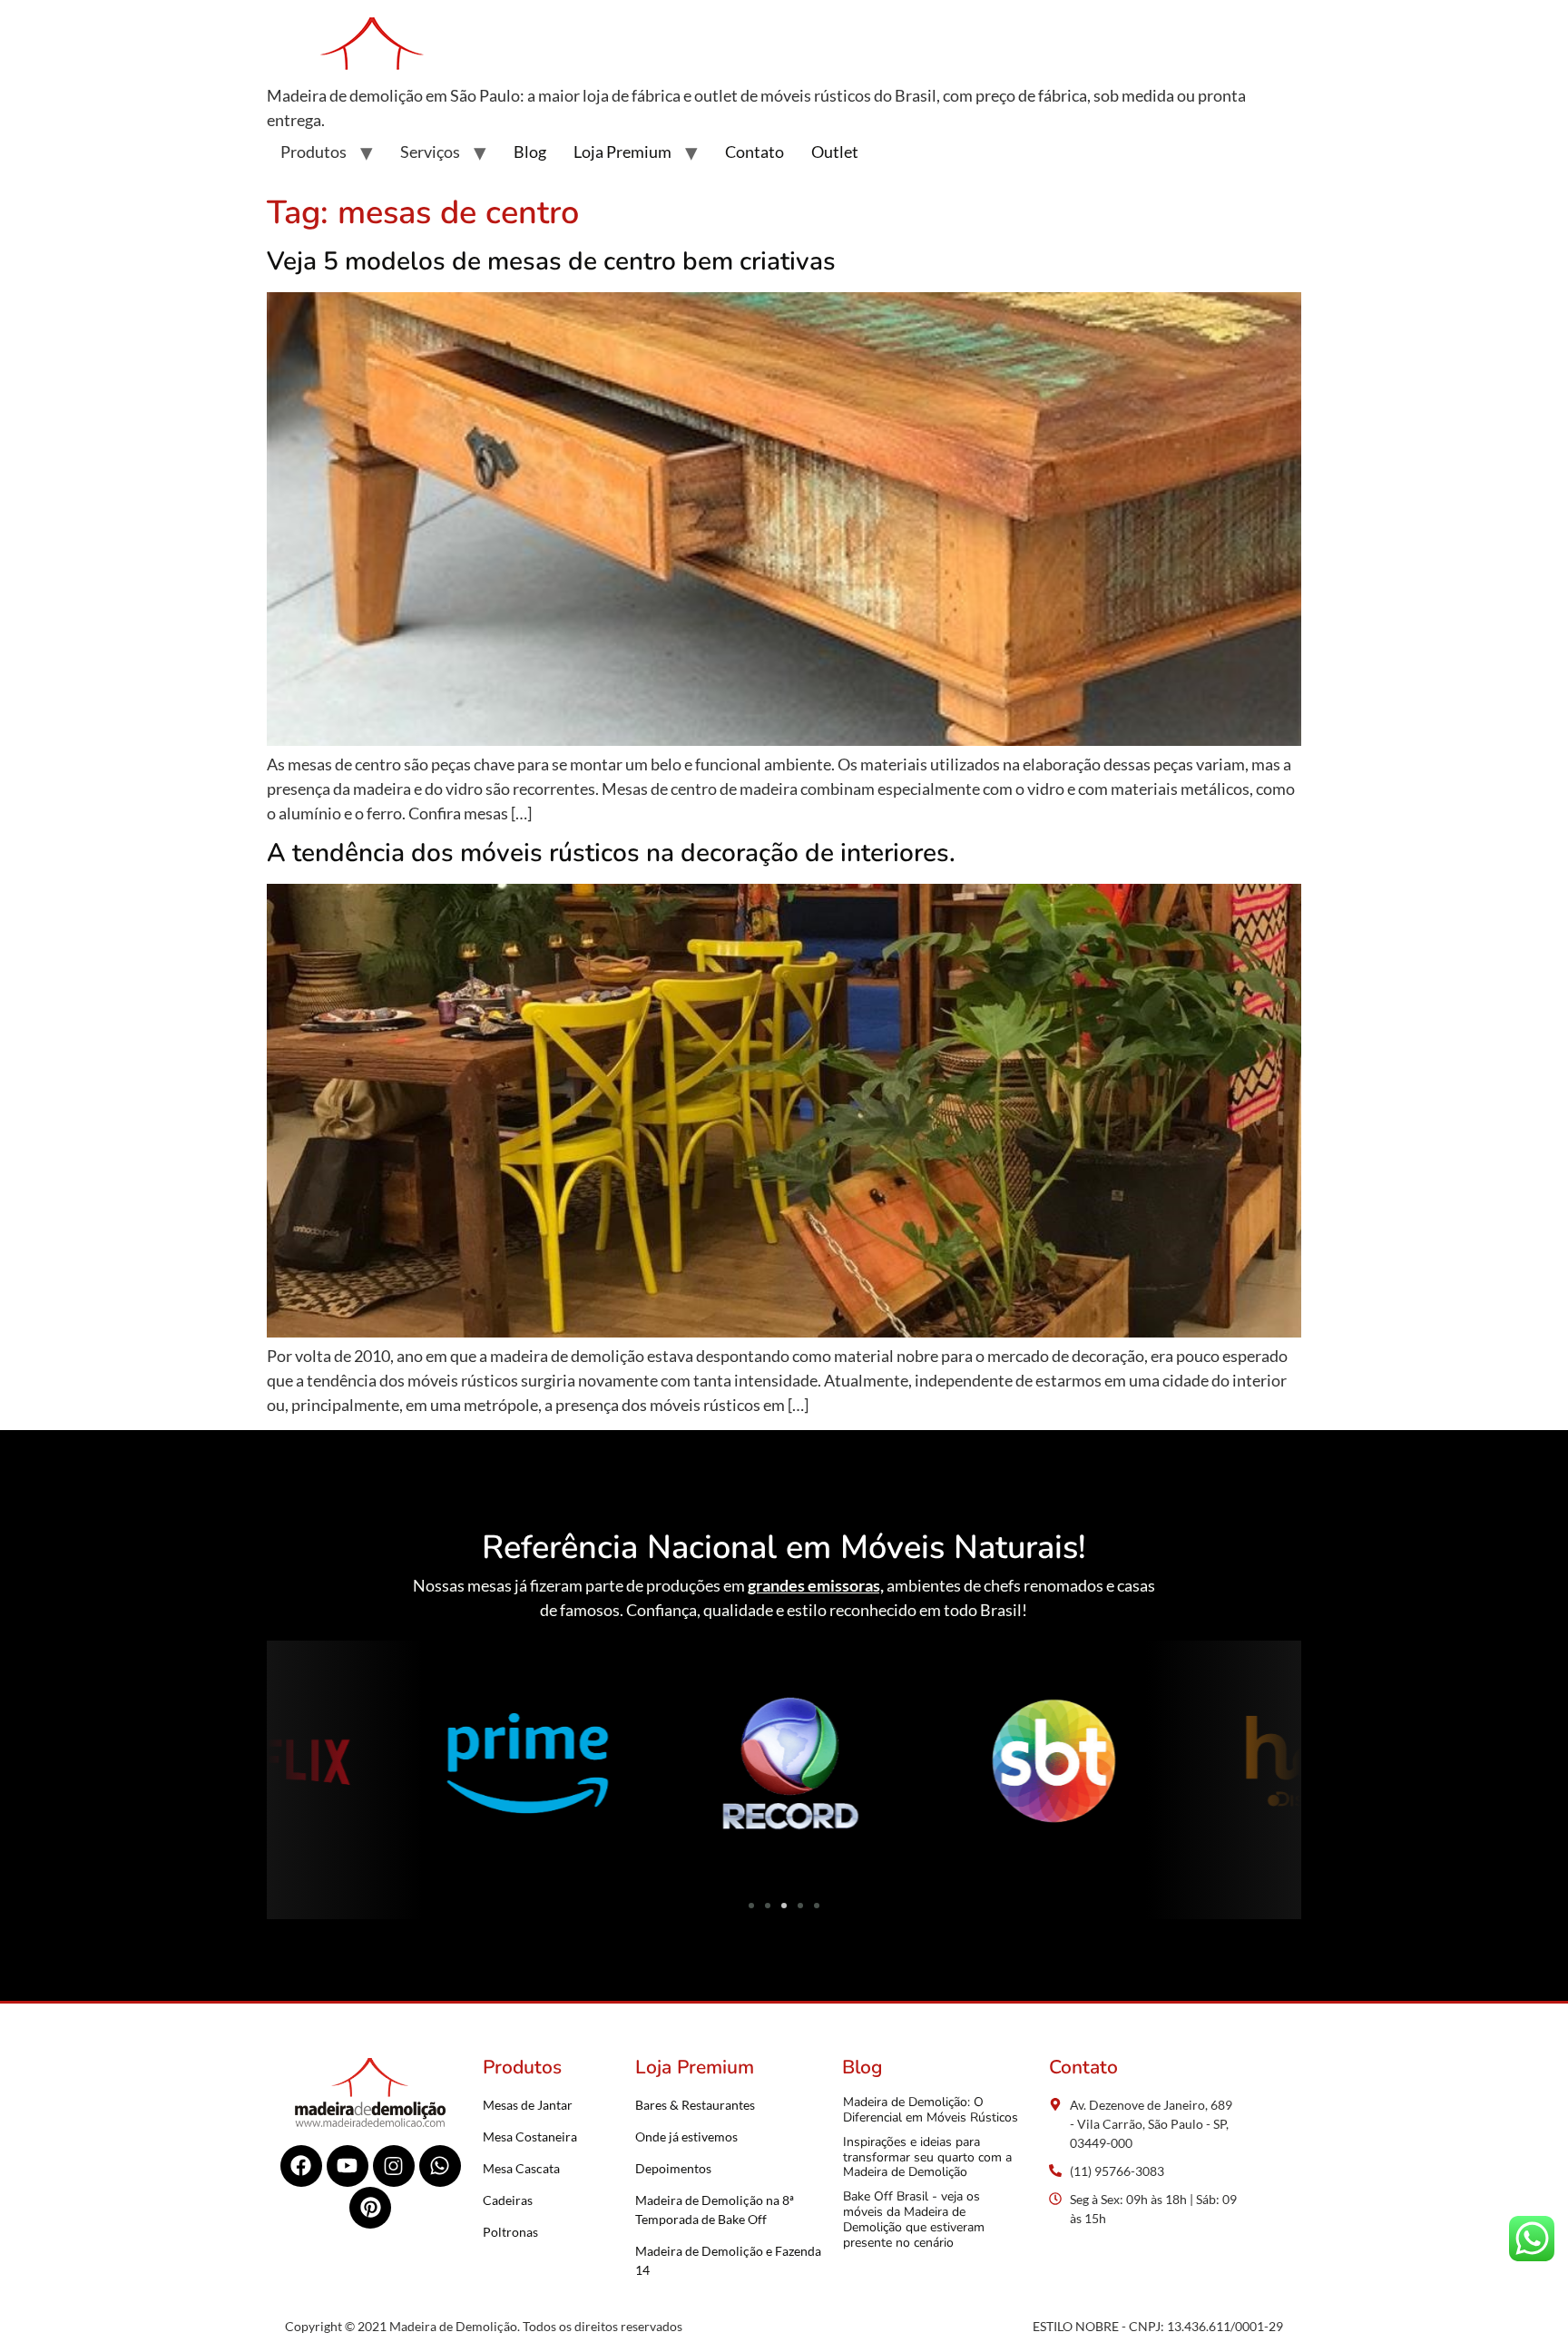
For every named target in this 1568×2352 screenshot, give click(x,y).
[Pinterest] (370, 2208)
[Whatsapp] (440, 2166)
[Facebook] (301, 2166)
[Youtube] (348, 2166)
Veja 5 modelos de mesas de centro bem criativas (551, 261)
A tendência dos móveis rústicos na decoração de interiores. (611, 853)
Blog (530, 152)
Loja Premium (622, 152)
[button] (287, 1766)
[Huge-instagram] (394, 2166)
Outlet (835, 152)
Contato (755, 152)
